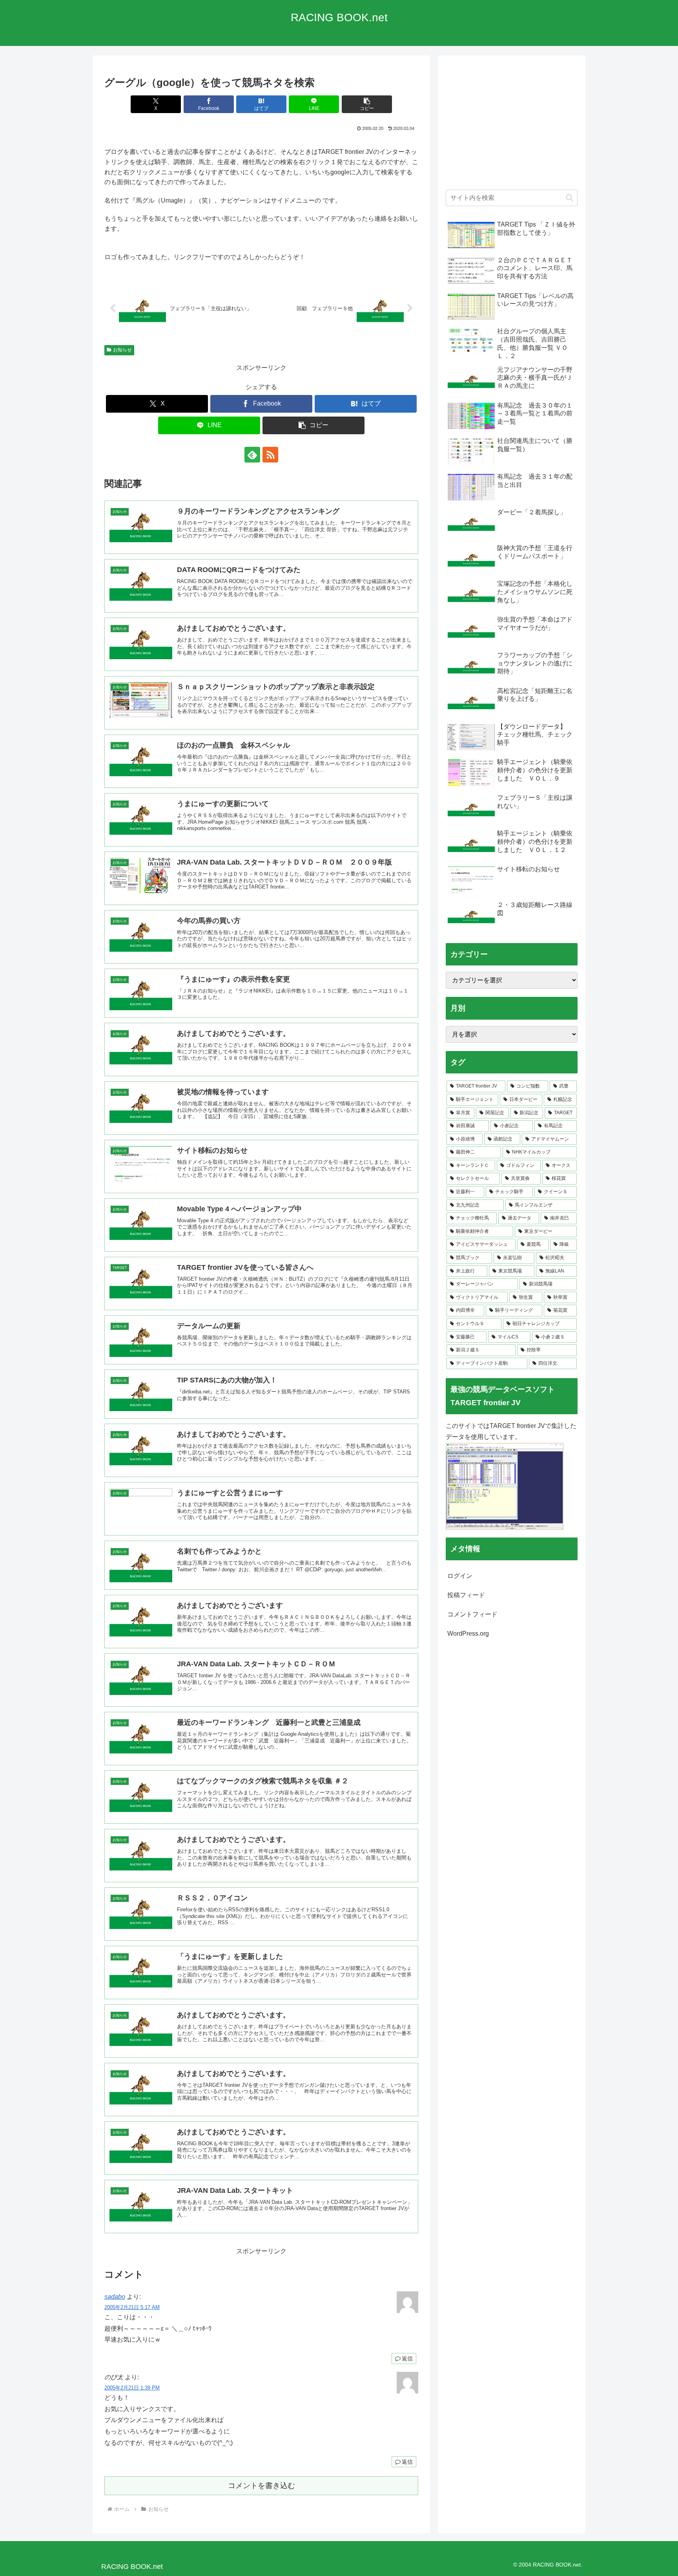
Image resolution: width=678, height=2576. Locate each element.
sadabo (115, 2297)
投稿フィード (466, 1595)
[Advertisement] (512, 126)
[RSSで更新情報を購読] (270, 455)
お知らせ (122, 350)
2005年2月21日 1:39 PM (132, 2388)
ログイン (460, 1576)
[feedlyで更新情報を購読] (252, 455)
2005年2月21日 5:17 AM (132, 2307)
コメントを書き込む (262, 2486)
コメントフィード (472, 1614)
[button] (367, 104)
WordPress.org (468, 1634)
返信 (407, 2358)
